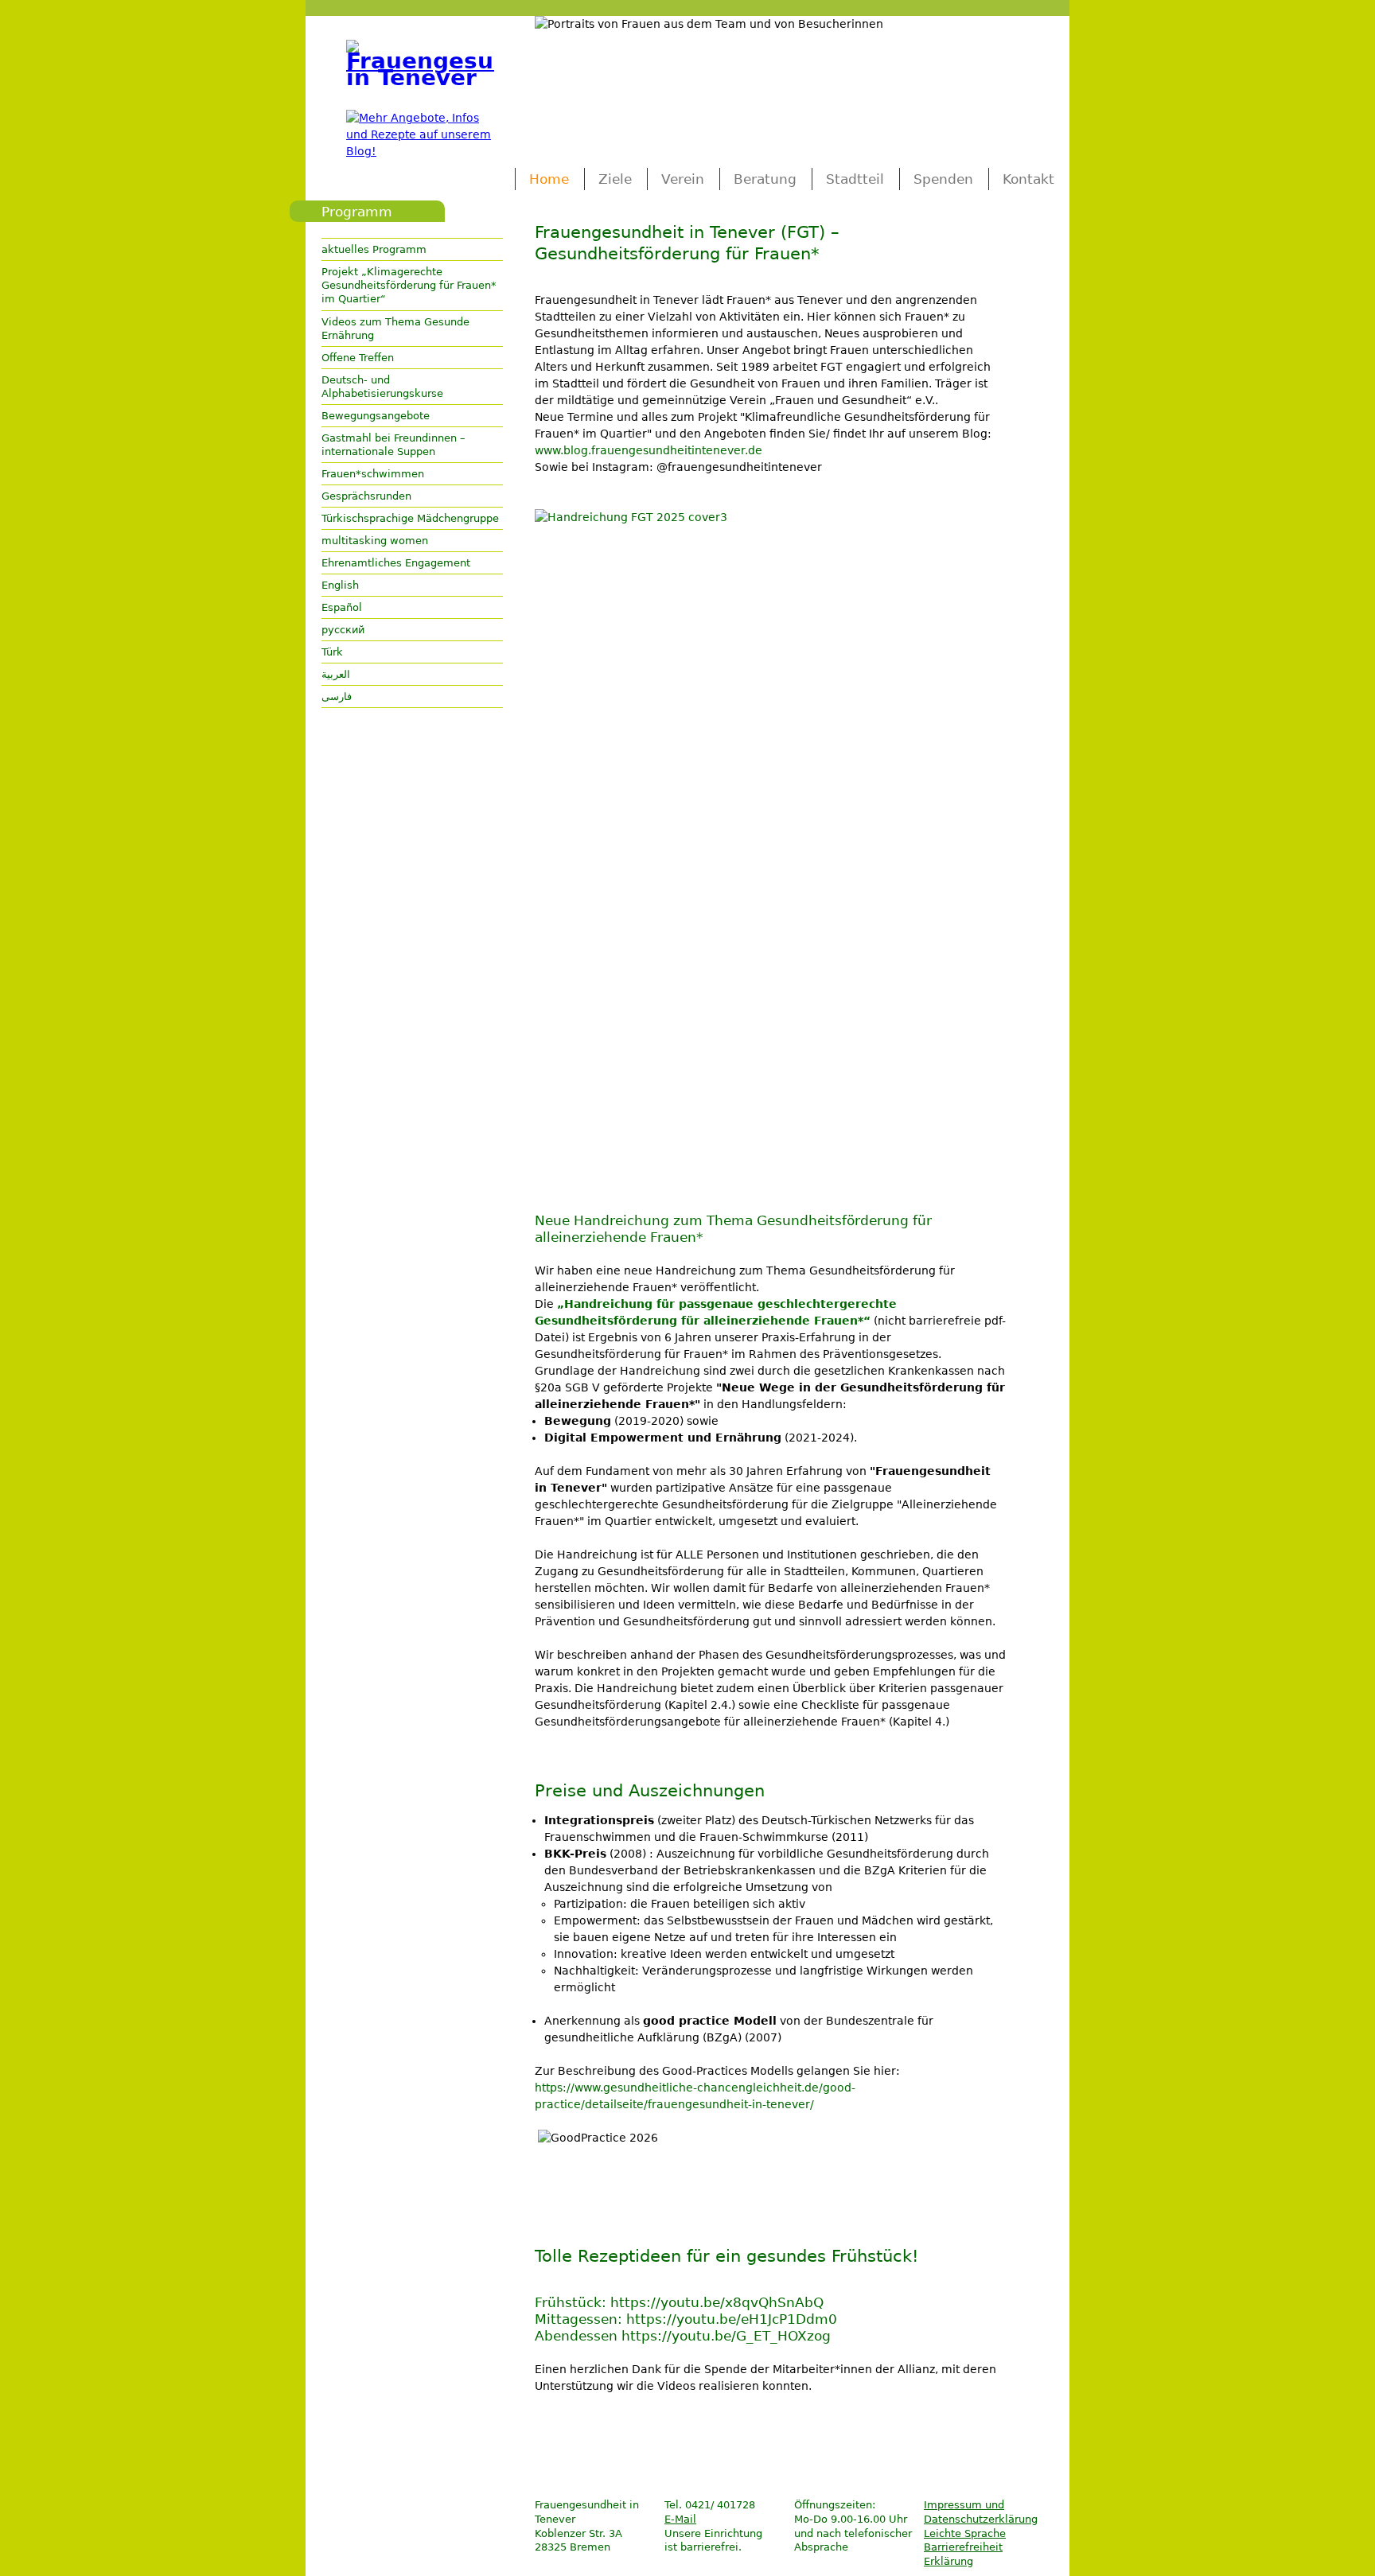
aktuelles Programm (374, 249)
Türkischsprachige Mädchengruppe (410, 518)
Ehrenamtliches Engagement (396, 563)
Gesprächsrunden (366, 496)
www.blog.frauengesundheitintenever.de (649, 450)
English (340, 585)
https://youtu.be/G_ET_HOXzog (726, 2336)
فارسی (337, 697)
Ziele (615, 179)
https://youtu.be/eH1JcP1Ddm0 (732, 2319)
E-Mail (680, 2519)
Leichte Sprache (965, 2533)
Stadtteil (855, 179)
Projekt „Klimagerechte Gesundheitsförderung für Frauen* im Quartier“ (409, 285)
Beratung (765, 179)
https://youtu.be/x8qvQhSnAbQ (717, 2302)
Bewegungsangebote (376, 416)
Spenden (943, 179)
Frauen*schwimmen (373, 474)
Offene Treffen (358, 358)
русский (343, 630)
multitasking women (375, 541)
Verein (683, 179)
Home (549, 179)
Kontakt (1028, 179)
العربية (336, 674)
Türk (332, 652)
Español (342, 607)
